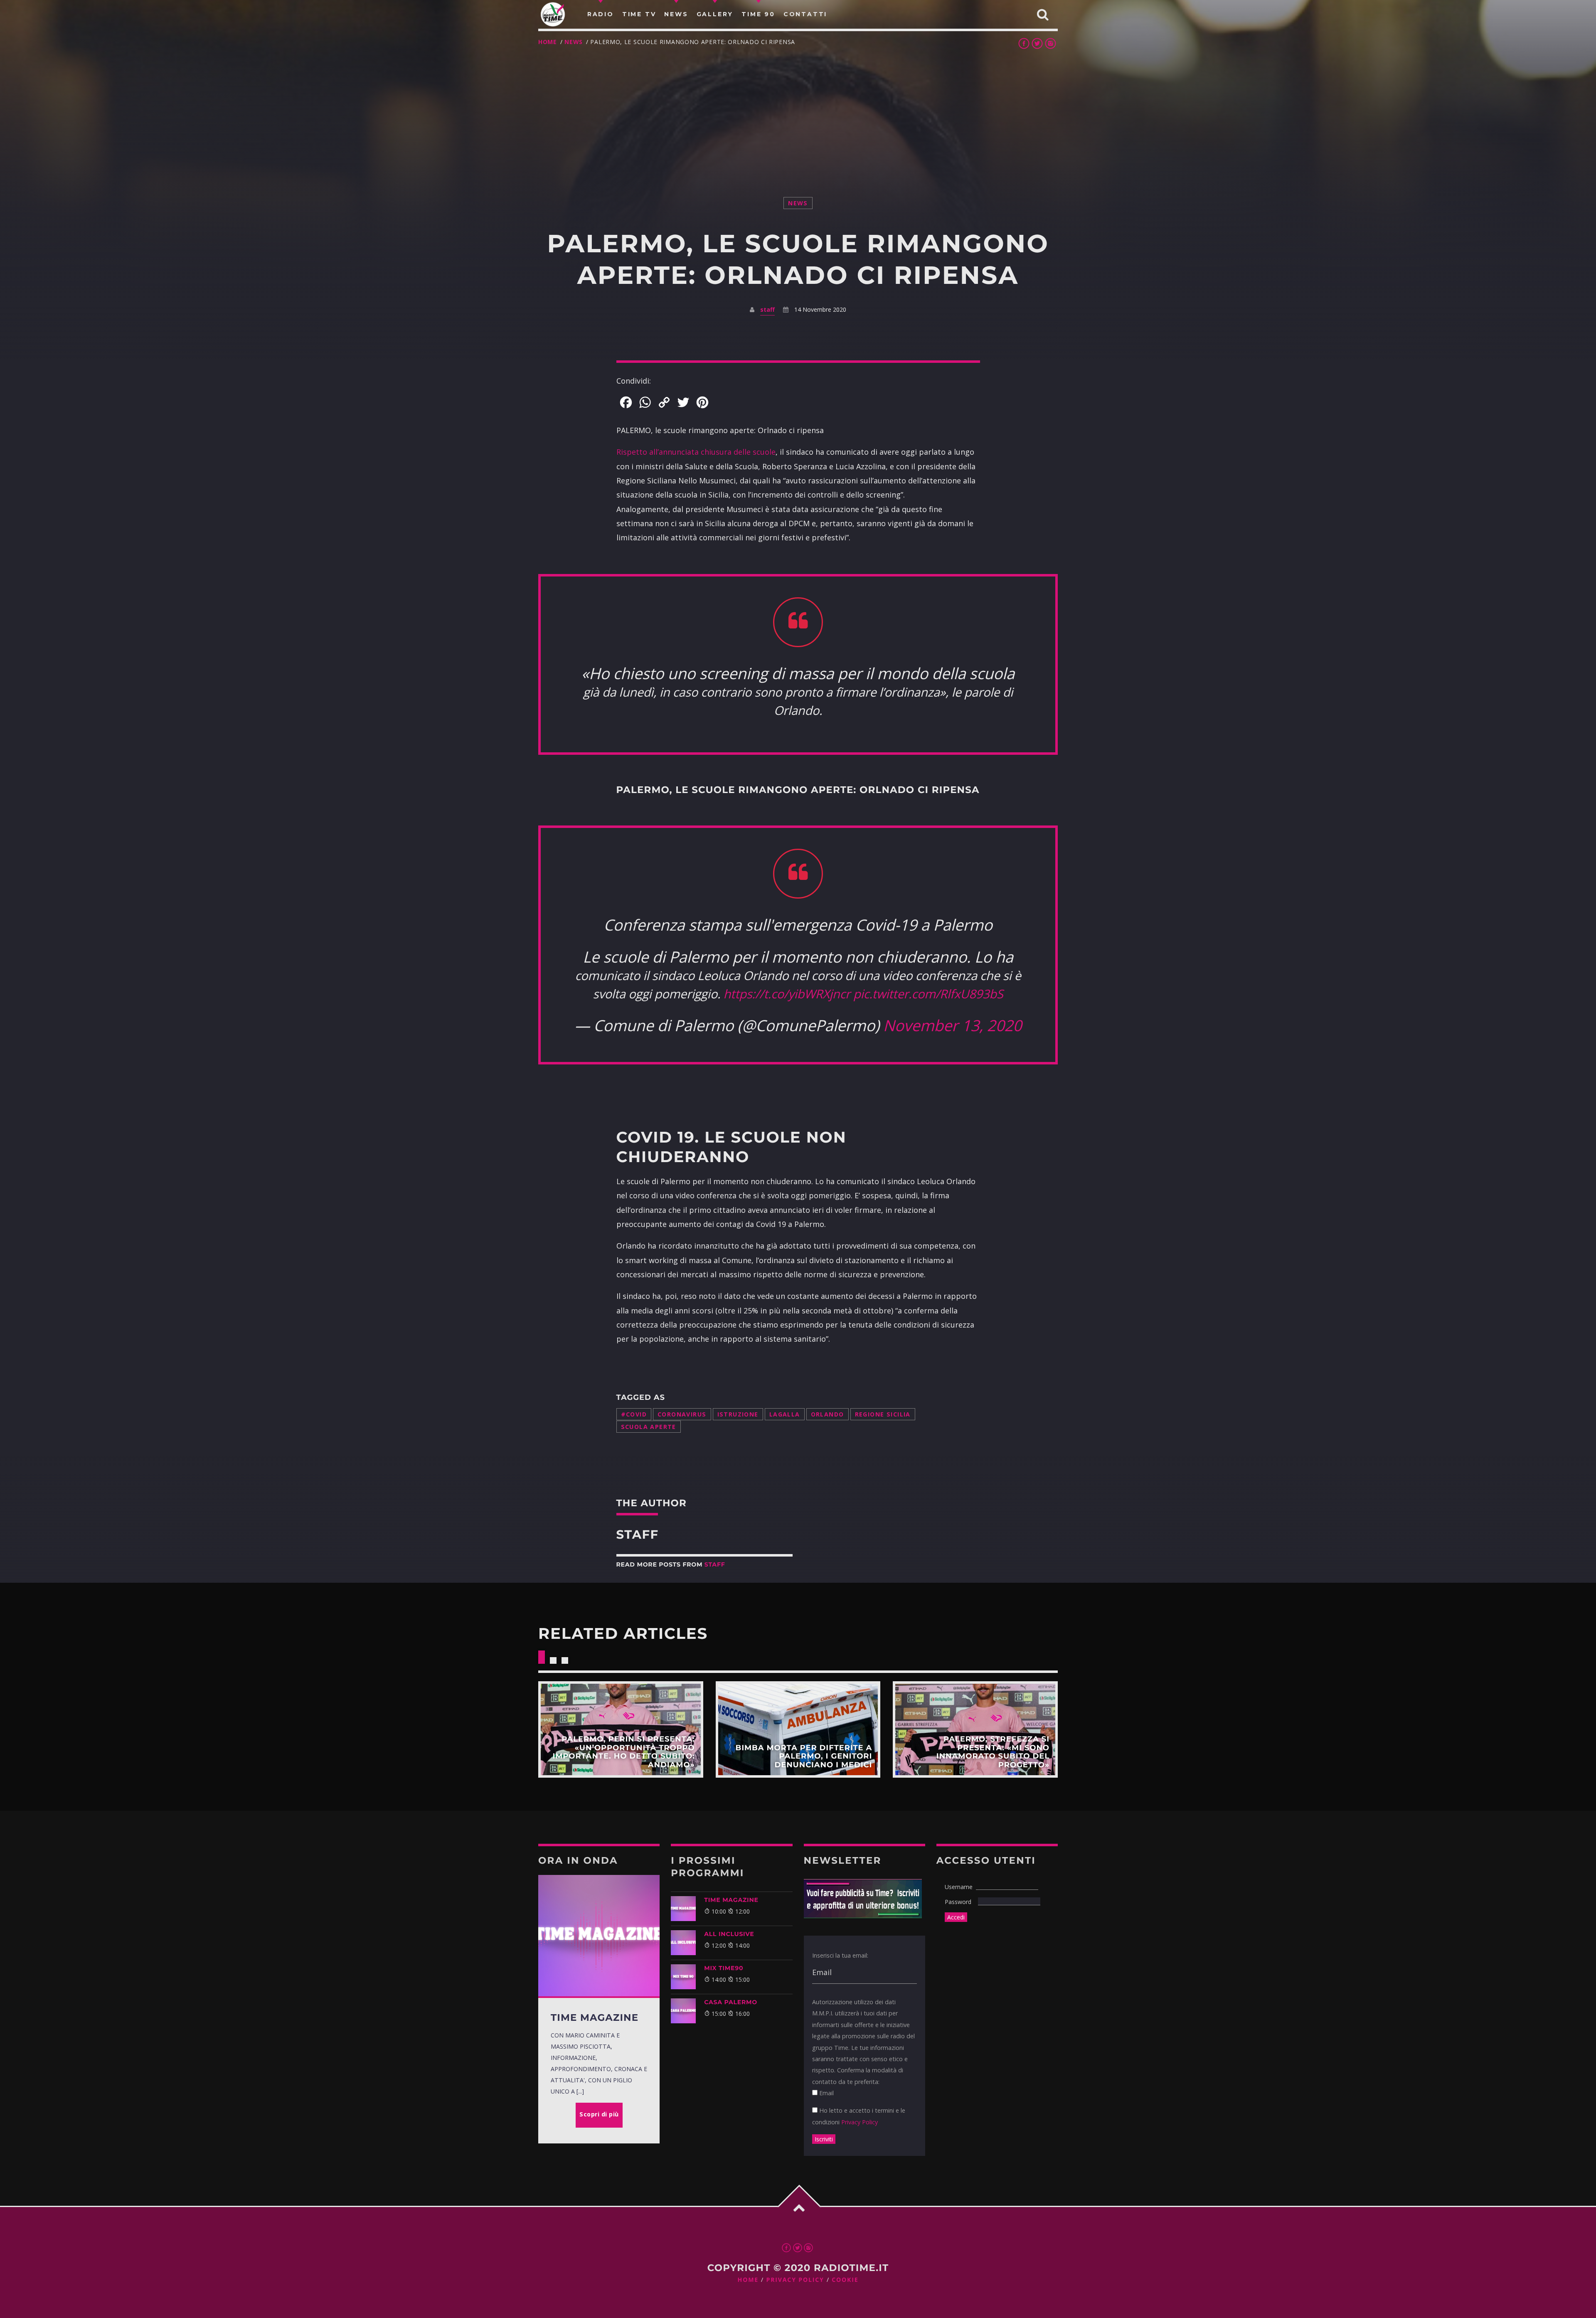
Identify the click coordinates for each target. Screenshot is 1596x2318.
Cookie (845, 2280)
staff (767, 309)
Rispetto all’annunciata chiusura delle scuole (696, 452)
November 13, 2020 (952, 1025)
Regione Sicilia (883, 1414)
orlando (828, 1414)
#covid (634, 1414)
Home (548, 42)
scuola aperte (649, 1427)
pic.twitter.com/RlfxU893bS (928, 994)
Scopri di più (621, 1729)
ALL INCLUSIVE (729, 1934)
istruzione (738, 1414)
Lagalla (785, 1414)
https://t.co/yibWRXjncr (787, 994)
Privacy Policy (860, 2122)
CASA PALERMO (731, 2002)
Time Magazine (731, 1900)
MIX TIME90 (724, 1968)
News (574, 42)
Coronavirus (682, 1414)
